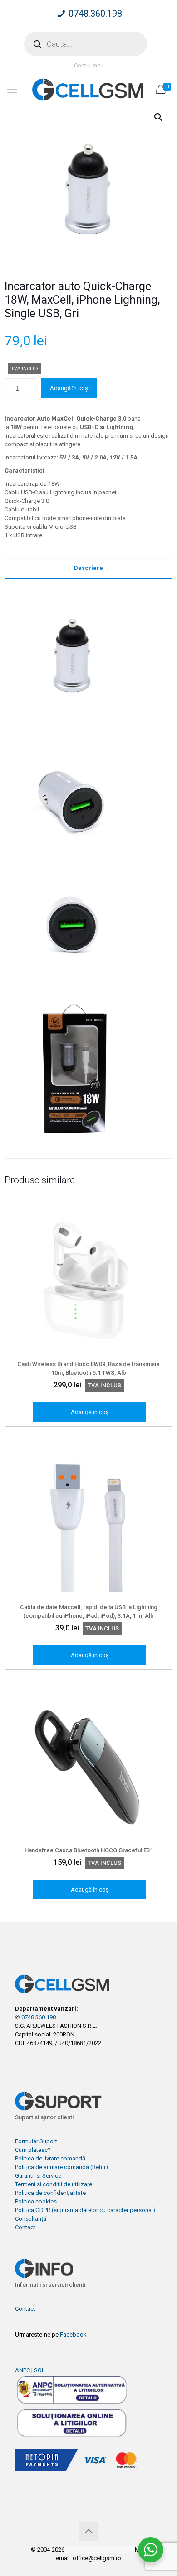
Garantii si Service (38, 2176)
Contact (25, 2227)
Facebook (73, 2335)
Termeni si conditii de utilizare (54, 2184)
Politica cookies (36, 2201)
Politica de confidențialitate (50, 2193)
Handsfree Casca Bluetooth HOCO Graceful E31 (89, 1850)
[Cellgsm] (88, 89)
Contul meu (89, 65)
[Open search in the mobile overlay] (86, 44)
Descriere (88, 568)
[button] (158, 117)
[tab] (88, 568)
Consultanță (31, 2219)
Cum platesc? (33, 2150)
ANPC (22, 2370)
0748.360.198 (95, 14)
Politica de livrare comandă (50, 2158)
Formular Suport (36, 2141)
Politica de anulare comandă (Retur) (61, 2167)
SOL (39, 2370)
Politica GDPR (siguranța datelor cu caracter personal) (85, 2210)
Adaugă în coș (69, 388)
